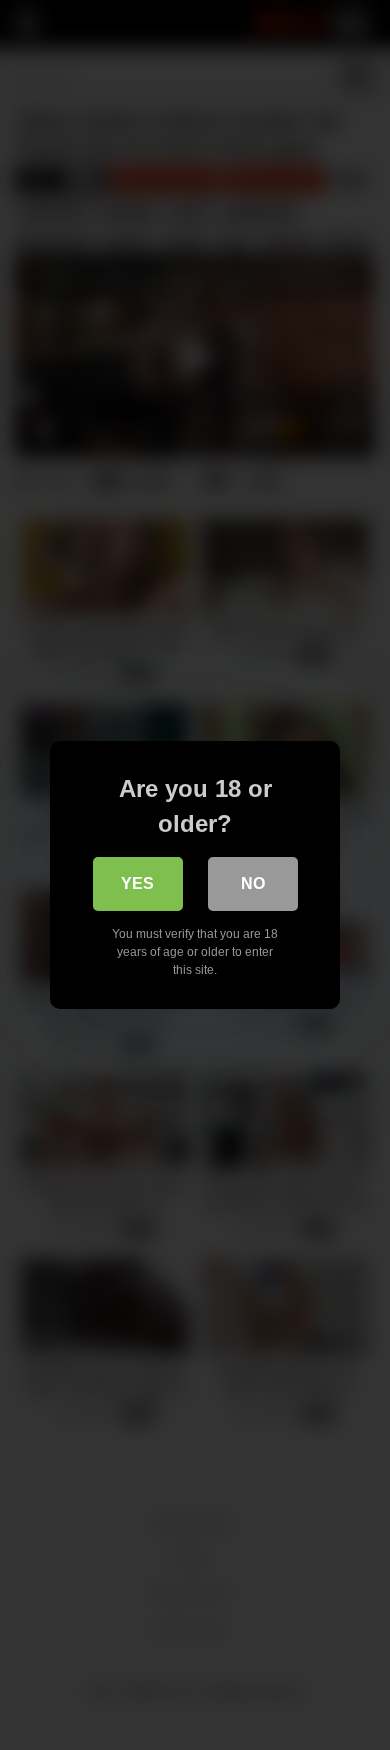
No (253, 883)
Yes (137, 883)
